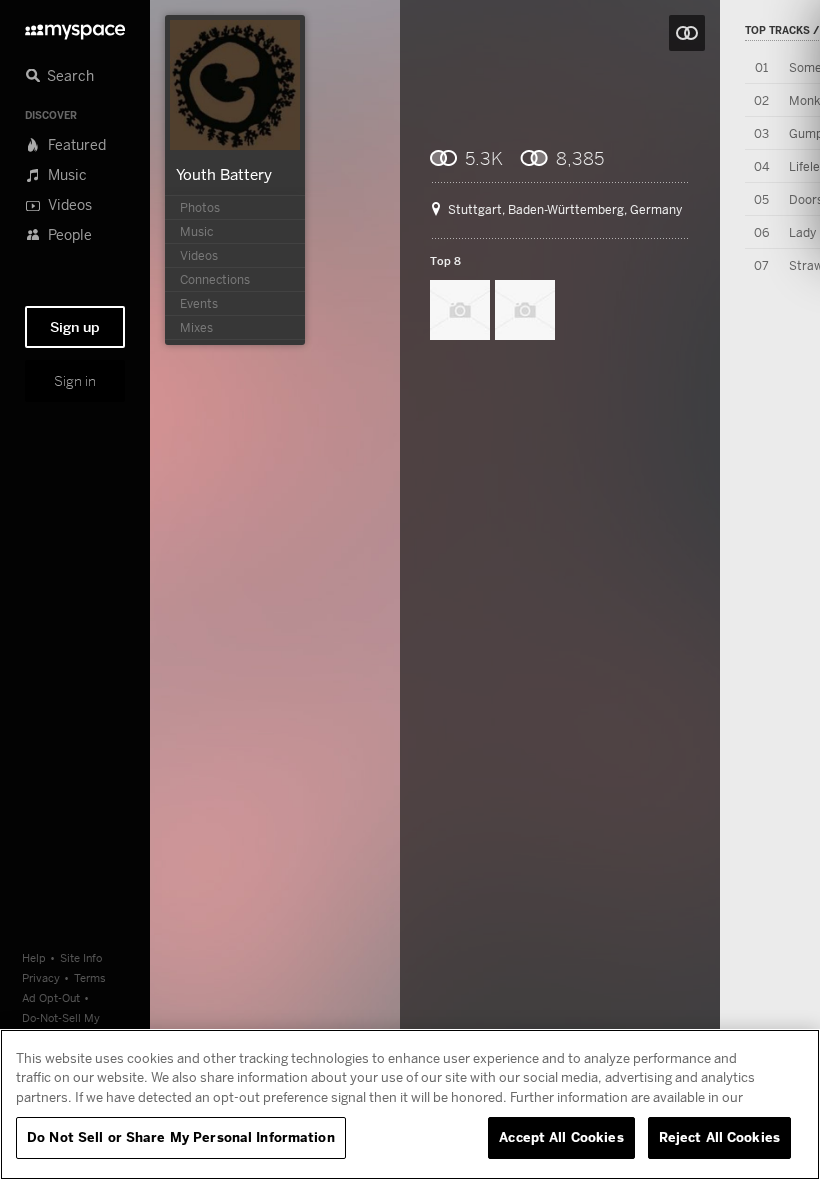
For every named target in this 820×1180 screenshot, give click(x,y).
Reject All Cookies (719, 1137)
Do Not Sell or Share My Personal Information (181, 1137)
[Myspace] (75, 26)
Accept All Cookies (561, 1137)
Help (34, 957)
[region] (410, 1104)
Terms (90, 977)
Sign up (75, 327)
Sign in (75, 381)
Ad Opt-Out (51, 997)
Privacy (41, 977)
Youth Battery (224, 174)
